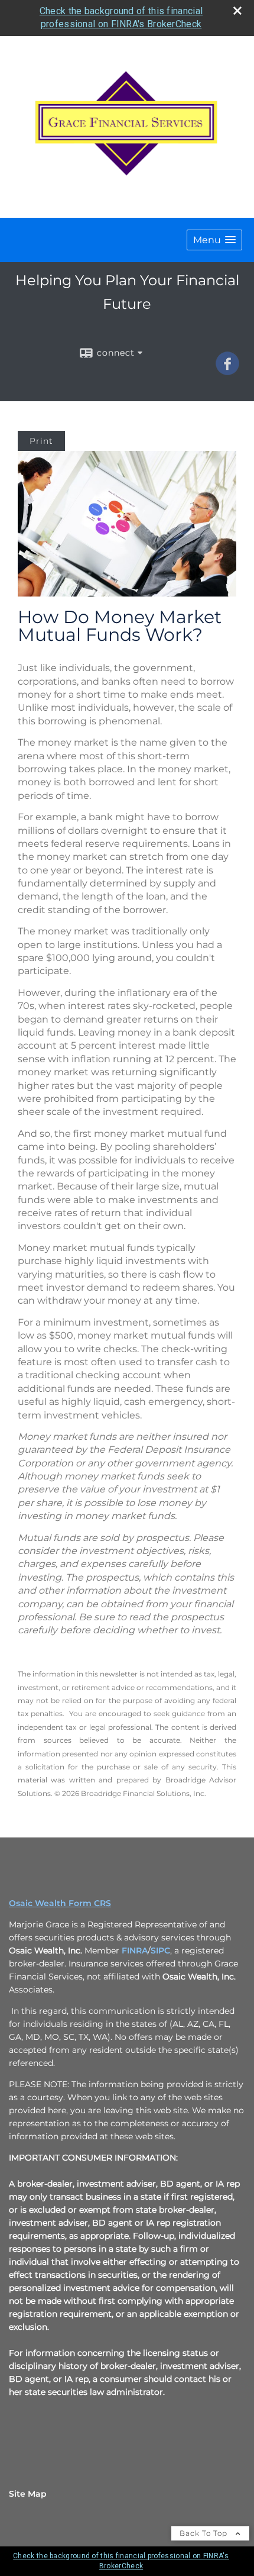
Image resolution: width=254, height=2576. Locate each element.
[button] (214, 240)
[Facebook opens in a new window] (227, 371)
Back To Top (205, 2533)
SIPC (160, 1950)
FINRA (135, 1950)
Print (41, 441)
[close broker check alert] (237, 11)
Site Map (28, 2494)
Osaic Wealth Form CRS (60, 1903)
